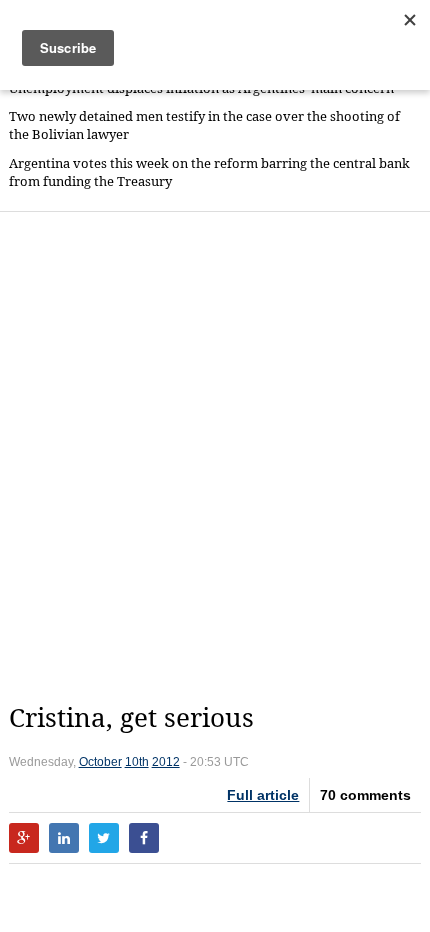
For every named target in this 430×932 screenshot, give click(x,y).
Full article (263, 795)
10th (137, 762)
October (100, 762)
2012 (166, 762)
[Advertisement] (215, 457)
